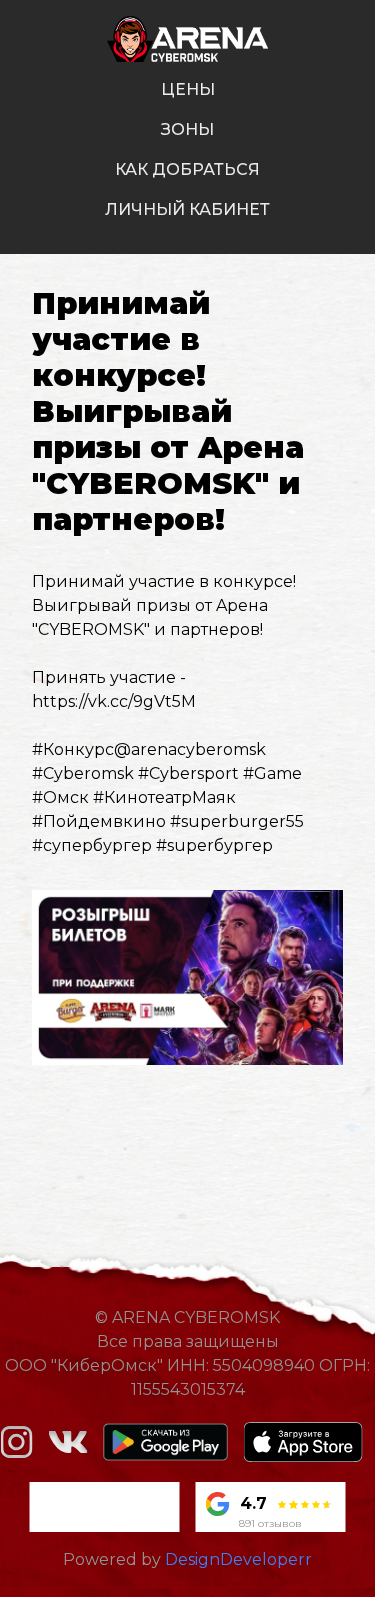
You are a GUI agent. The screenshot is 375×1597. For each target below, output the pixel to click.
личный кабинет (187, 209)
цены (188, 89)
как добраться (187, 169)
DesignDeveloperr (238, 1559)
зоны (187, 129)
